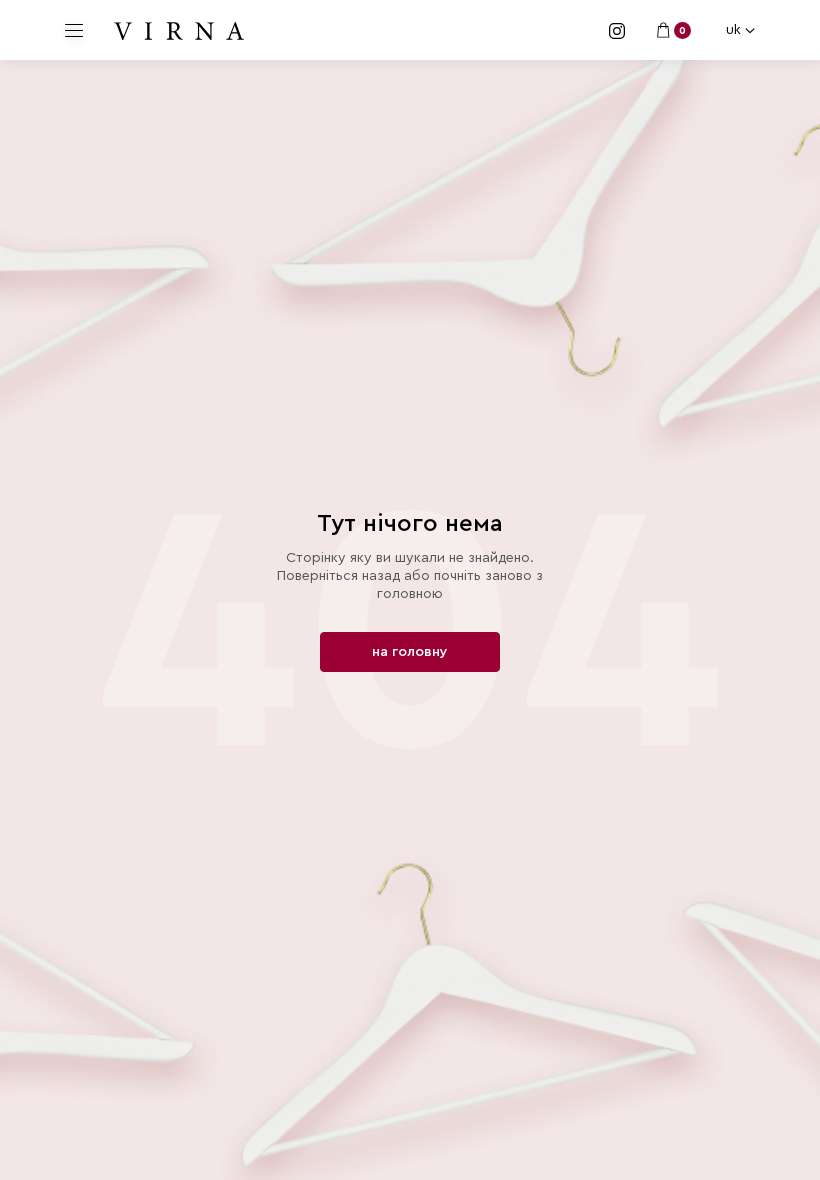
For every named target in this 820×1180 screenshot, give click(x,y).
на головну (410, 652)
